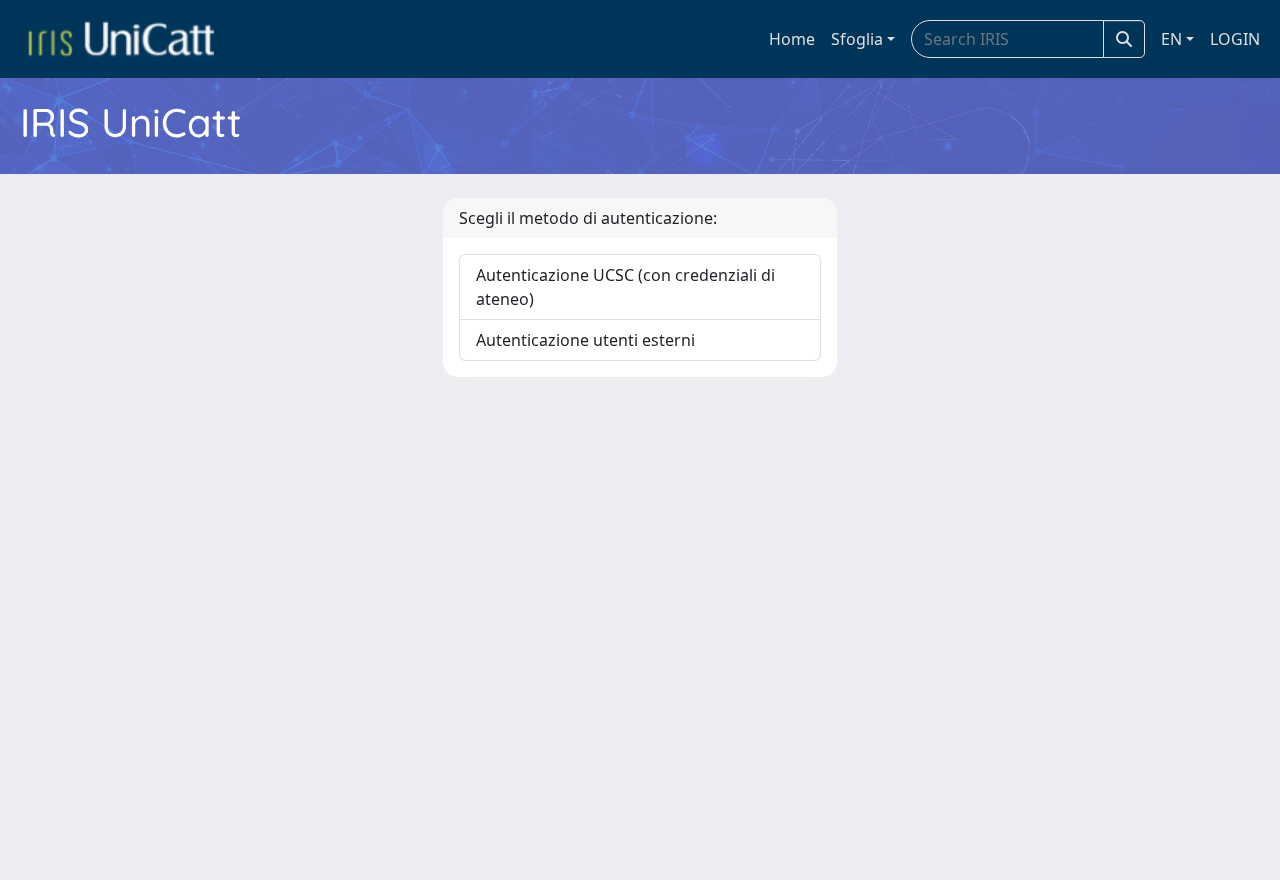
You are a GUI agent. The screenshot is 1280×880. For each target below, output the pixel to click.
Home (792, 39)
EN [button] (1171, 39)
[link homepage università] (121, 39)
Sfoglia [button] (857, 39)
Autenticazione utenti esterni (585, 340)
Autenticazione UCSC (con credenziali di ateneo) (625, 287)
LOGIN (1235, 39)
